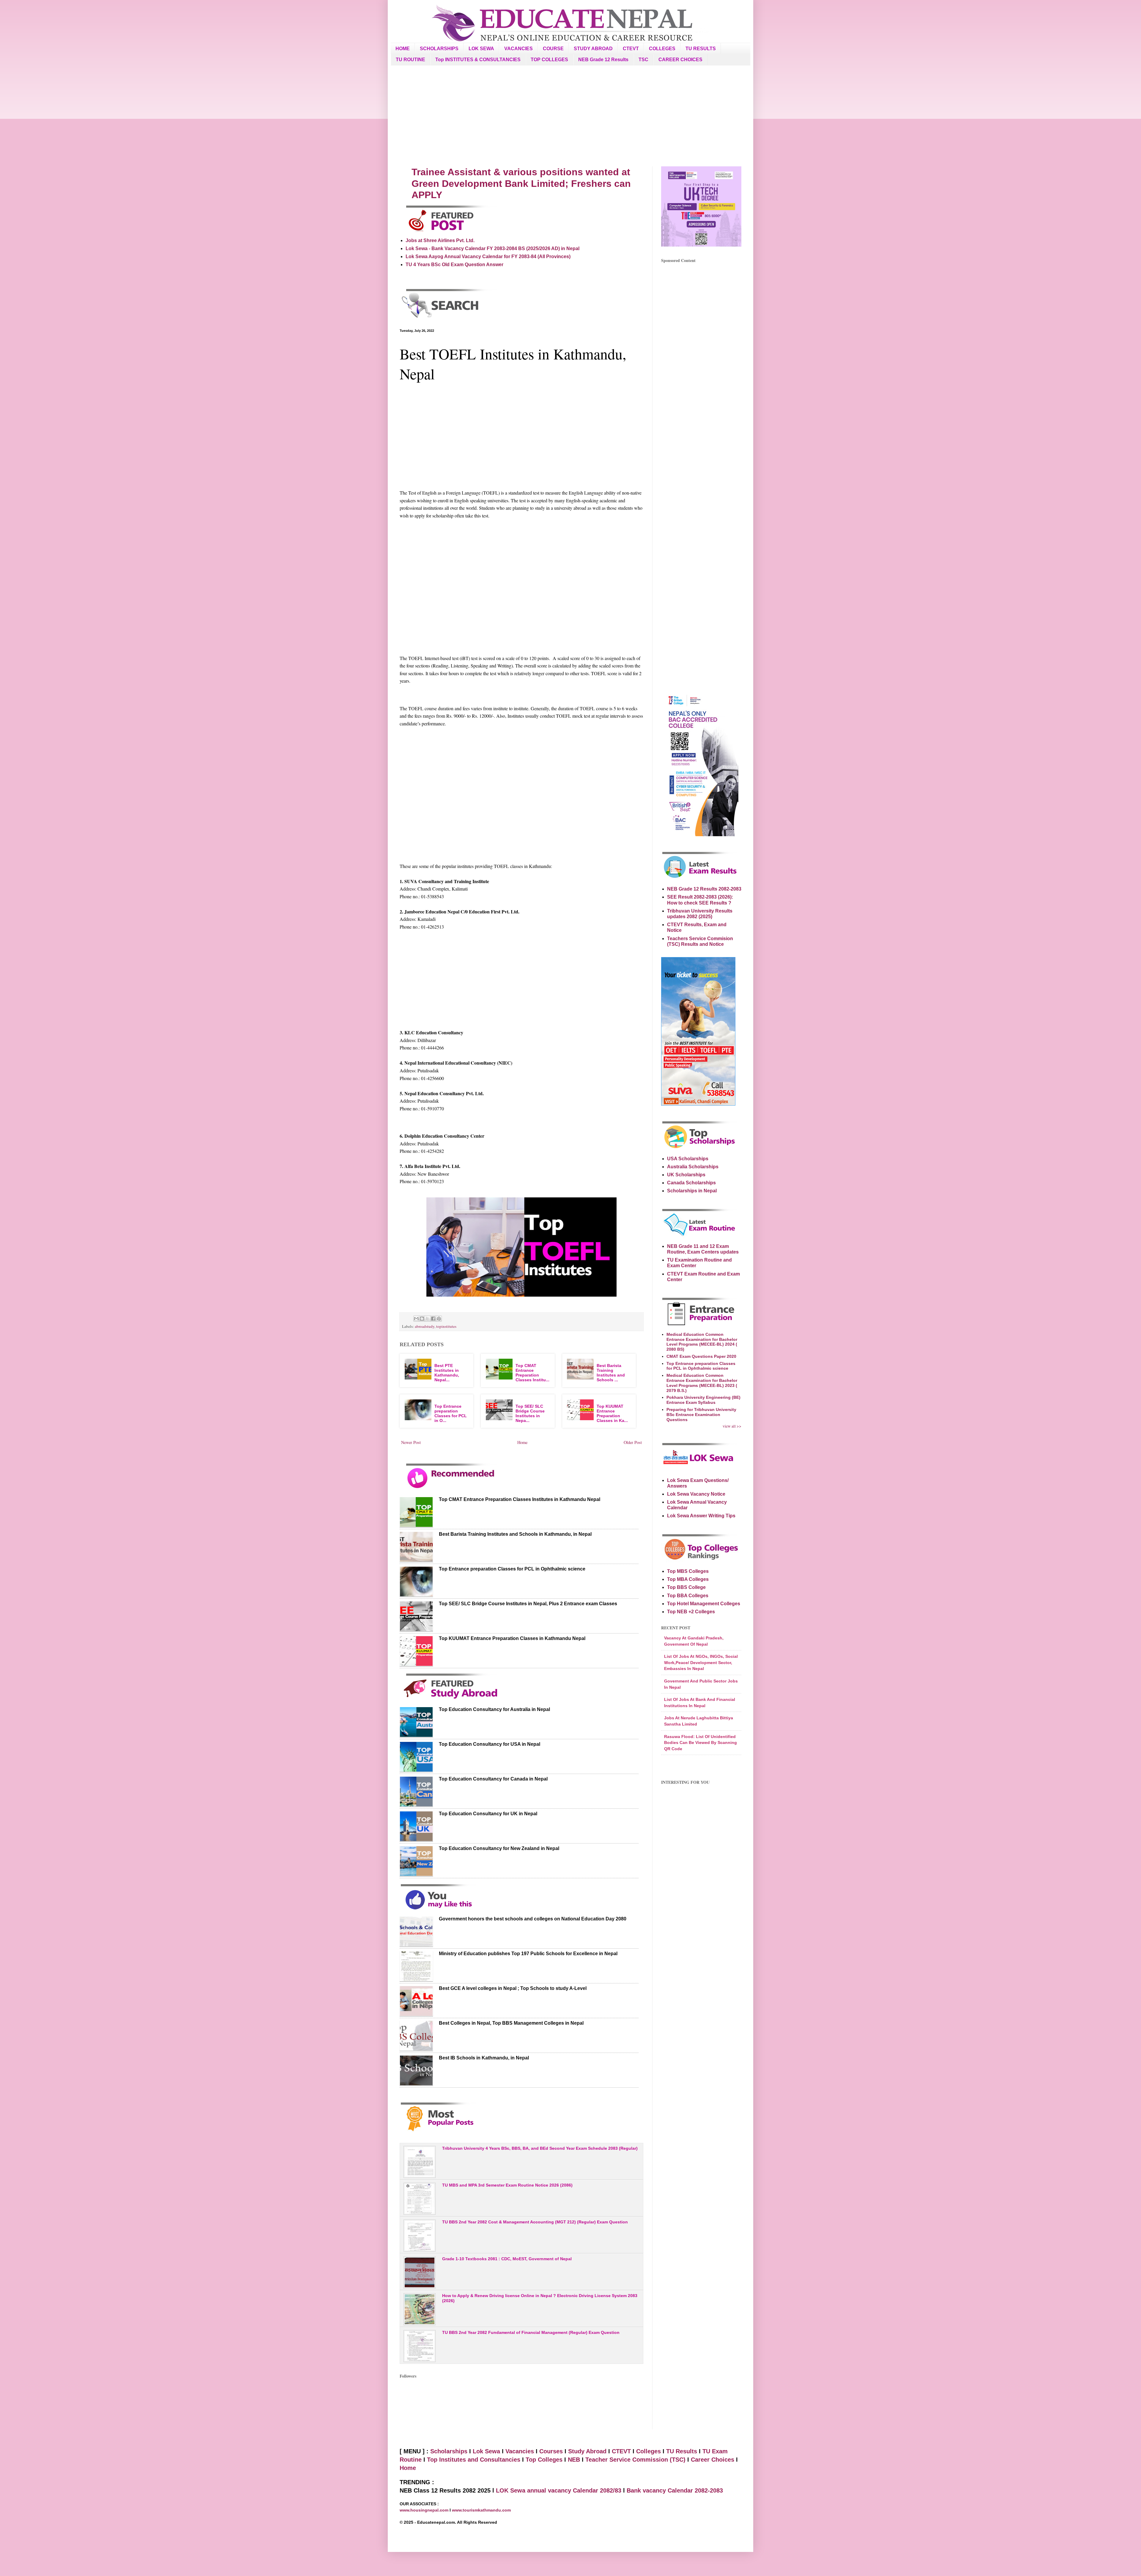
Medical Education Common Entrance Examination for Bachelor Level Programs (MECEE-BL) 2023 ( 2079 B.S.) (702, 1383)
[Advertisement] (570, 116)
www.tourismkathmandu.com (481, 2510)
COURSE (553, 49)
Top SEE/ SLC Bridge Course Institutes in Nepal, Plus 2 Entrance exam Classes (528, 1604)
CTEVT (631, 49)
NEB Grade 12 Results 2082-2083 (704, 889)
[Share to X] (428, 1319)
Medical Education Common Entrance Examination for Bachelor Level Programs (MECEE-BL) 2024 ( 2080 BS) (702, 1342)
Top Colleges (544, 2460)
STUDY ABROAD (593, 49)
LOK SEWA (481, 49)
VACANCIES (519, 49)
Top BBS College (686, 1587)
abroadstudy (425, 1326)
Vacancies (520, 2451)
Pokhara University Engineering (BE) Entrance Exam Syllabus (703, 1400)
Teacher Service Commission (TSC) (636, 2460)
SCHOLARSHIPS (439, 49)
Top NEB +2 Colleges (691, 1612)
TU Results (682, 2451)
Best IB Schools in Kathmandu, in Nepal (484, 2058)
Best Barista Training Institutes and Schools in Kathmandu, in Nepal (515, 1534)
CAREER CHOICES (680, 60)
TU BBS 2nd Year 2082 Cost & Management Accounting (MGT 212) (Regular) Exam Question (535, 2222)
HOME (403, 49)
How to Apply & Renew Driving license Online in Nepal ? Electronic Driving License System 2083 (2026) (540, 2298)
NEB (574, 2460)
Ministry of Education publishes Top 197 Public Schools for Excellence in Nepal (528, 1954)
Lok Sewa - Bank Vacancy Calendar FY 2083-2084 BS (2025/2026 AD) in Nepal (493, 248)
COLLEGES (662, 49)
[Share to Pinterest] (439, 1319)
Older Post (633, 1442)
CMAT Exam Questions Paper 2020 (701, 1356)
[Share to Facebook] (433, 1319)
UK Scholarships (686, 1175)
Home (522, 1442)
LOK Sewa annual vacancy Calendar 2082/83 (559, 2490)
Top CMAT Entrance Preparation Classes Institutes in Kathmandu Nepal (520, 1499)
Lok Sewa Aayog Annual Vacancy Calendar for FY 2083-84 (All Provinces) (488, 257)
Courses (551, 2451)
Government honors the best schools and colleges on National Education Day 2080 (533, 1919)
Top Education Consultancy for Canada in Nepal (493, 1779)
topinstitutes (446, 1326)
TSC (643, 60)
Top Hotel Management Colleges (704, 1604)
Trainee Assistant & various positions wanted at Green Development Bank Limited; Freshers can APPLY (521, 183)
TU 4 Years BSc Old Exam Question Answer (454, 265)
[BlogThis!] (422, 1319)
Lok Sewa (486, 2451)
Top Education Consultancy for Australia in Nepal (494, 1709)
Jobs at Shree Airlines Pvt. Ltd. (440, 240)
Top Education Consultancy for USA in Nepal (490, 1744)
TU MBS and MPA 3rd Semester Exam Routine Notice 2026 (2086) (507, 2185)
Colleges (648, 2451)
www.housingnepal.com (425, 2510)
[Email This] (416, 1319)
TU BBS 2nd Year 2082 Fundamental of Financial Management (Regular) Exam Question (531, 2332)
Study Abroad (587, 2451)
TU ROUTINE (410, 60)
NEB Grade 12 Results (603, 60)
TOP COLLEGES (549, 60)
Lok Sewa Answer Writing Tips (701, 1516)
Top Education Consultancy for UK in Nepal (488, 1814)
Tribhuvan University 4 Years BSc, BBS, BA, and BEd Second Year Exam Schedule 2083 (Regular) (540, 2148)
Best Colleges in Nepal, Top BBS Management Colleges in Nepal (511, 2023)
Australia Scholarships (693, 1167)
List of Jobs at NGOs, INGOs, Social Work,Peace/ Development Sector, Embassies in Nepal (701, 1662)
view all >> (732, 1426)
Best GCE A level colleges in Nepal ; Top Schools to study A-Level (513, 1988)
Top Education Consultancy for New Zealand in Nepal (499, 1848)
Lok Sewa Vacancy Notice (696, 1494)
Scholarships (449, 2451)
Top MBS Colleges (688, 1571)
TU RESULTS (701, 49)
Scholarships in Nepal (692, 1191)
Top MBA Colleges (688, 1579)
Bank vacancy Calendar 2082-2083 (675, 2490)
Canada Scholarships (691, 1183)
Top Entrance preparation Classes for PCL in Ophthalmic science (512, 1569)
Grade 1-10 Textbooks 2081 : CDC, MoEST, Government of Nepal (507, 2259)
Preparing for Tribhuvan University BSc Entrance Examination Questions (701, 1415)
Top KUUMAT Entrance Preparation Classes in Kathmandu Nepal (512, 1638)
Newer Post (411, 1442)
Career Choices (713, 2460)
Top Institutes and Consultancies (474, 2460)
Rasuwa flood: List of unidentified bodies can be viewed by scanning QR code (700, 1743)
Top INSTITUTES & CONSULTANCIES (478, 60)
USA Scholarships (688, 1159)
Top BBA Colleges (688, 1596)
